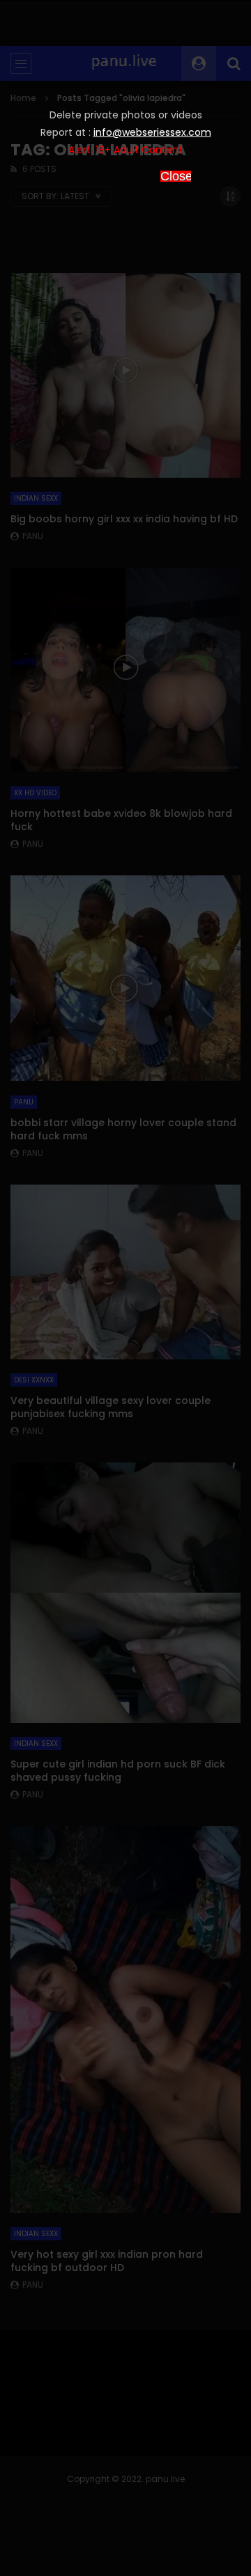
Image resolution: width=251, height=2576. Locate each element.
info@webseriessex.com (152, 132)
